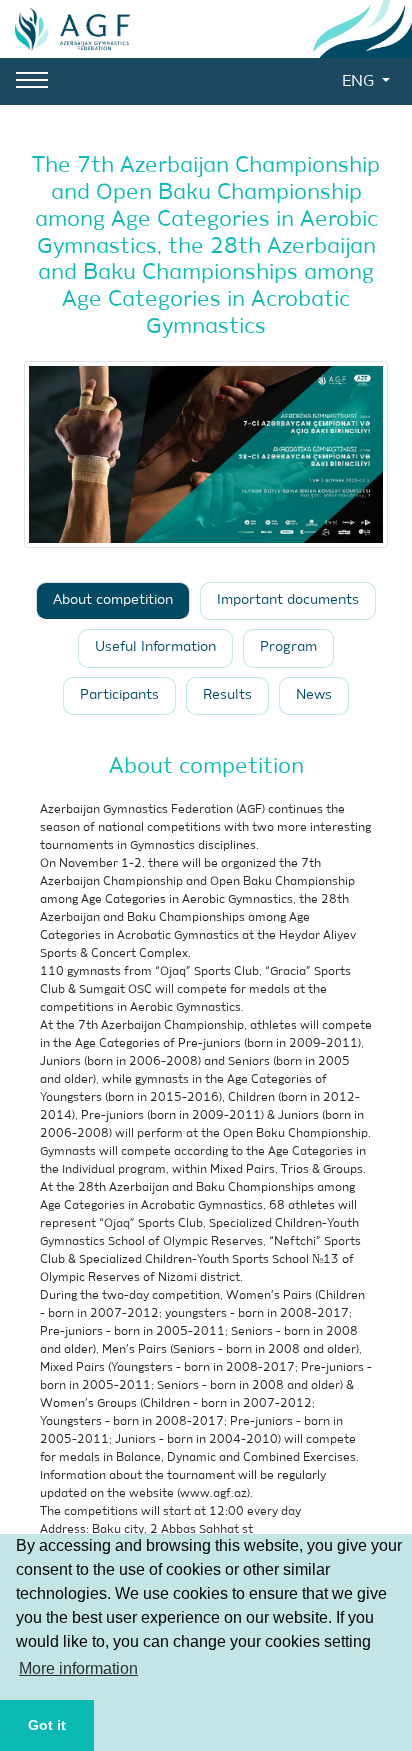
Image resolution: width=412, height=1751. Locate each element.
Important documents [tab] (288, 600)
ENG (360, 82)
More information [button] (78, 1668)
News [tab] (314, 695)
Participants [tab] (119, 695)
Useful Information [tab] (155, 647)
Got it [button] (47, 1725)
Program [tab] (288, 647)
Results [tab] (227, 695)
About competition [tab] (113, 600)
